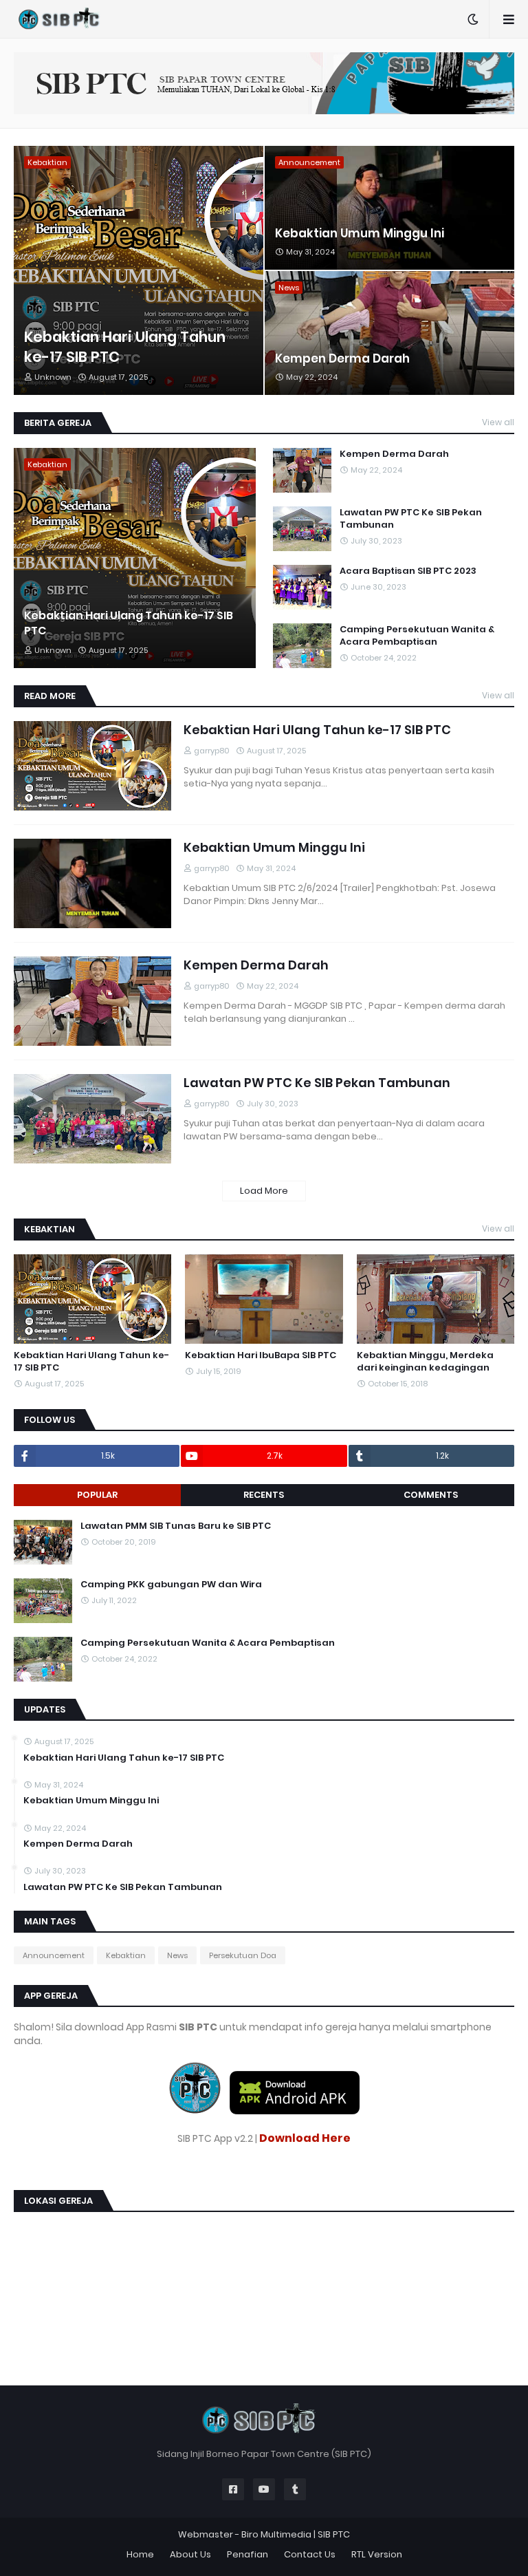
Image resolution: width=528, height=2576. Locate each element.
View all (498, 422)
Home (140, 2554)
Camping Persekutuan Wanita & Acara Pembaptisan (417, 636)
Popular (97, 1495)
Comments (431, 1495)
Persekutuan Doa (243, 1955)
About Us (190, 2554)
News (177, 1955)
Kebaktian (126, 1955)
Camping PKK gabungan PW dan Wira (171, 1585)
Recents (264, 1495)
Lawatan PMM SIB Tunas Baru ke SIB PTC (176, 1526)
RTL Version (377, 2554)
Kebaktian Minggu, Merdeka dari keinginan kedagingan (425, 1362)
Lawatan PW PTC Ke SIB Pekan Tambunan (411, 519)
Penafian (247, 2554)
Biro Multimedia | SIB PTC (296, 2534)
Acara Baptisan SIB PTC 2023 (408, 571)
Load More (264, 1191)
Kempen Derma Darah (342, 359)
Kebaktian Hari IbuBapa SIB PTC (261, 1355)
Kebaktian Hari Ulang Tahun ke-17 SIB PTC (125, 347)
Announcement (54, 1955)
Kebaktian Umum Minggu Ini (360, 234)
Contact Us (310, 2554)
